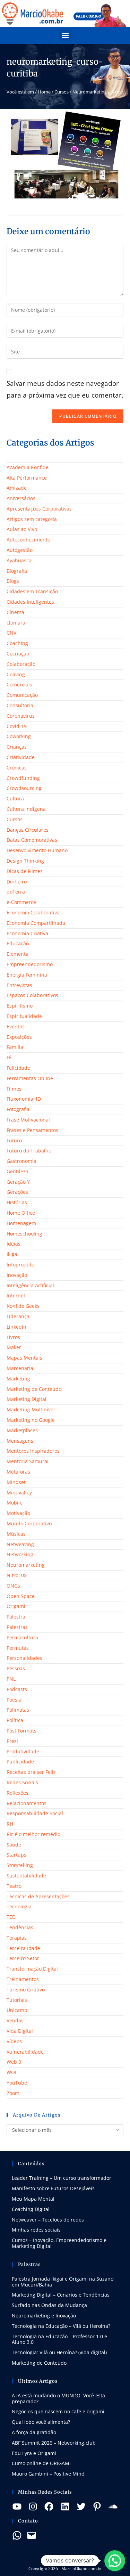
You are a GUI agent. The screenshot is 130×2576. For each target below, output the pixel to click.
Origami (16, 1606)
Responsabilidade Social (35, 1813)
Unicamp (17, 2010)
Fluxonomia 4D (24, 1099)
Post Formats (21, 1731)
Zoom (13, 2093)
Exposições (19, 1037)
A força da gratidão (34, 2432)
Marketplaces (22, 1430)
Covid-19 (17, 726)
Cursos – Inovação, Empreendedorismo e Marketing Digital (59, 2243)
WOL (12, 2072)
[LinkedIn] (65, 2506)
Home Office (21, 1213)
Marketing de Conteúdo (34, 1389)
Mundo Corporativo (29, 1523)
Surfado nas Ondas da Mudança (49, 2305)
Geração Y (18, 1182)
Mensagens (20, 1441)
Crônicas (17, 768)
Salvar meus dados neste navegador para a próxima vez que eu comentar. (65, 389)
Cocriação (18, 654)
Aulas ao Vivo (22, 529)
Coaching (17, 643)
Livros (13, 1337)
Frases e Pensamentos (32, 1130)
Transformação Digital (32, 1969)
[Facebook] (49, 2506)
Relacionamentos (27, 1803)
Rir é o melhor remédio (33, 1834)
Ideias (14, 1244)
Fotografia (18, 1109)
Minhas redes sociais (36, 2230)
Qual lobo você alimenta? (41, 2422)
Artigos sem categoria (32, 519)
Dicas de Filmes (25, 871)
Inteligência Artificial (30, 1285)
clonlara (16, 623)
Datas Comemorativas (32, 840)
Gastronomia (21, 1161)
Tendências (20, 1927)
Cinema (15, 612)
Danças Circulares (28, 830)
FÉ (9, 1057)
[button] (65, 35)
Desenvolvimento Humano (37, 850)
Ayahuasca (19, 560)
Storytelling (20, 1865)
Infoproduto (20, 1265)
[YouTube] (17, 2506)
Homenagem (21, 1223)
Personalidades (24, 1658)
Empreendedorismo (30, 964)
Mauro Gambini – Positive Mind (48, 2474)
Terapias (17, 1938)
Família (15, 1047)
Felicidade (18, 1068)
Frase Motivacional (28, 1120)
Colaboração (21, 664)
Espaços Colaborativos (32, 995)
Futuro (14, 1140)
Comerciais (19, 684)
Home (44, 92)
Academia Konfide (28, 467)
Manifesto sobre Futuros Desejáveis (53, 2188)
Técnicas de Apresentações (38, 1896)
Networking (20, 1554)
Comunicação (22, 695)
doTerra (16, 892)
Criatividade (21, 757)
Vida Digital (20, 2031)
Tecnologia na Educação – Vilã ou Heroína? (61, 2326)
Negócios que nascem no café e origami (58, 2411)
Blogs (13, 581)
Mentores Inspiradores (33, 1451)
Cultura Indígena (26, 809)
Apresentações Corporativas (39, 509)
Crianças (17, 747)
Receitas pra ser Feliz (31, 1772)
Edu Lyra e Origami (34, 2453)
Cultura (15, 798)
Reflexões (18, 1793)
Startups (16, 1855)
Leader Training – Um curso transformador (62, 2178)
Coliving (16, 674)
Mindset (16, 1482)
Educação (18, 943)
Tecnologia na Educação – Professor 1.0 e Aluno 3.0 (59, 2339)
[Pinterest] (97, 2506)
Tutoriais (17, 2000)
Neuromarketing (26, 1565)
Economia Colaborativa (33, 912)
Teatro (14, 1886)
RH (10, 1824)
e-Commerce (21, 902)
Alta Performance (27, 478)
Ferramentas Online (30, 1078)
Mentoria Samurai (28, 1461)
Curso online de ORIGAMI (41, 2463)
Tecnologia (19, 1906)
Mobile (15, 1503)
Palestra (16, 1617)
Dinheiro (17, 882)
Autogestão (20, 550)
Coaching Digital (31, 2209)
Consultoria (20, 705)
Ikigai (13, 1254)
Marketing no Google (31, 1420)
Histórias (17, 1202)
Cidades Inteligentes (30, 602)
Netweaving (20, 1544)
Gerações (17, 1192)
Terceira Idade (23, 1948)
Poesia (14, 1700)
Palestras (17, 1627)
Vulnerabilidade (25, 2052)
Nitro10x (16, 1575)
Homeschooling (24, 1234)
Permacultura (22, 1637)
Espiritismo (20, 1006)
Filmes (14, 1089)
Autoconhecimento (28, 540)
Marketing (18, 1379)
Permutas (18, 1648)
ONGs (13, 1586)
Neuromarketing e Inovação (44, 2316)
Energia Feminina (27, 975)
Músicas (16, 1534)
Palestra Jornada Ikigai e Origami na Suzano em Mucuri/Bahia (63, 2282)
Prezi (12, 1741)
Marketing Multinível (31, 1409)
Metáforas (18, 1472)
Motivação (18, 1513)
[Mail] (32, 2535)
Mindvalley (19, 1493)
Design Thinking (25, 861)
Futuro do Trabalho (29, 1151)
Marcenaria (20, 1368)
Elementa (18, 954)
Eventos (16, 1026)
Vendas (15, 2020)
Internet (16, 1295)
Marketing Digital (27, 1399)
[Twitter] (81, 2506)
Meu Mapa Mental (33, 2199)
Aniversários (21, 498)
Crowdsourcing (24, 788)
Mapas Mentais (24, 1358)
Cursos (62, 92)
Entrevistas (19, 985)
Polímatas (18, 1710)
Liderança (18, 1316)
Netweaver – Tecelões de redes (48, 2220)
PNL (11, 1679)
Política (15, 1720)
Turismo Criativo (26, 1990)
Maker (14, 1347)
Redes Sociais (22, 1782)
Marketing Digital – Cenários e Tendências (61, 2295)
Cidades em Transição (32, 591)
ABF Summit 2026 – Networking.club (54, 2443)
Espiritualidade (24, 1016)
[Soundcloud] (113, 2506)
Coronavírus (21, 716)
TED (11, 1917)
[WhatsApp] (17, 2535)
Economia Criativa (27, 933)
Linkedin (16, 1327)
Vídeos (14, 2041)
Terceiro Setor (23, 1958)
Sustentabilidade (26, 1876)
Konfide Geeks (23, 1306)
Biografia (17, 571)
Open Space (21, 1596)
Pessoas (16, 1668)
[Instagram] (33, 2506)
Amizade (17, 488)
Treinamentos (23, 1979)
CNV (11, 633)
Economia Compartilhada (36, 923)
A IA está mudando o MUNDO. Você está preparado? (58, 2398)
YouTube (17, 2083)
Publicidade (20, 1762)
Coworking (19, 736)
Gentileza (18, 1171)
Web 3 (14, 2062)
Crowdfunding (23, 778)
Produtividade (23, 1751)
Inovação (17, 1275)
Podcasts (17, 1689)
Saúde (14, 1845)
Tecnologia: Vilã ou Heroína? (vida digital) (59, 2352)
